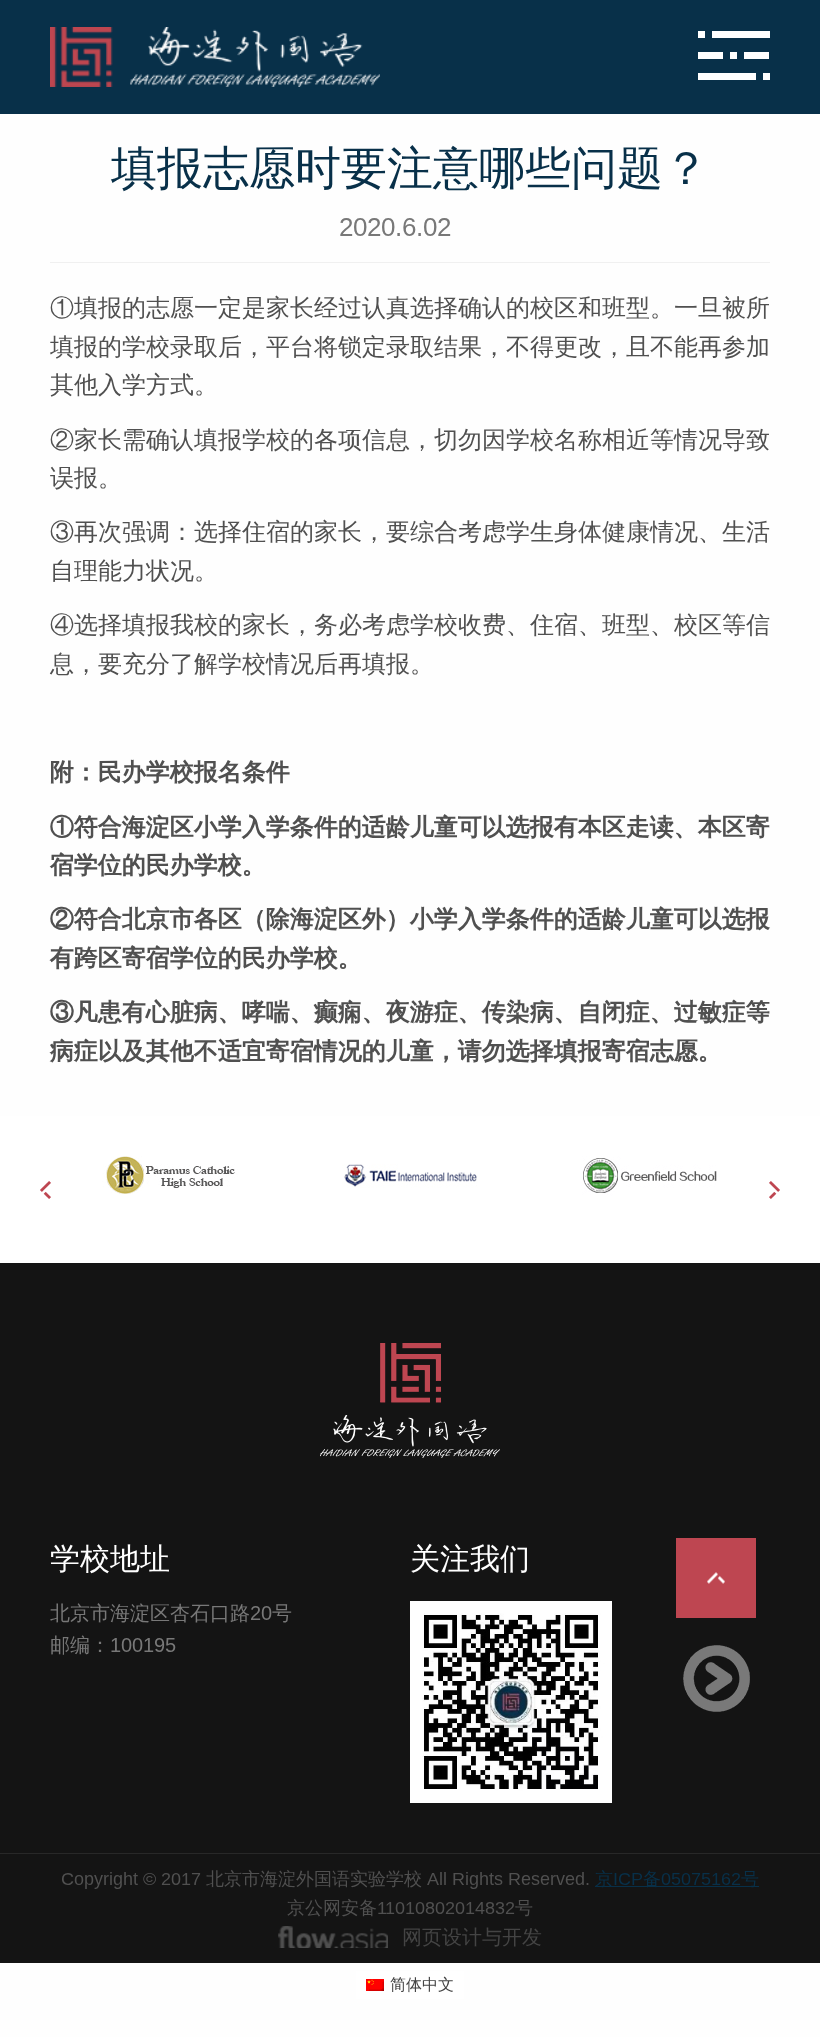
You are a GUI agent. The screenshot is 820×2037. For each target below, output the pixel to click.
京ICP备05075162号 (677, 1879)
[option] (170, 1175)
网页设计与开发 (472, 1937)
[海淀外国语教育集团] (290, 57)
